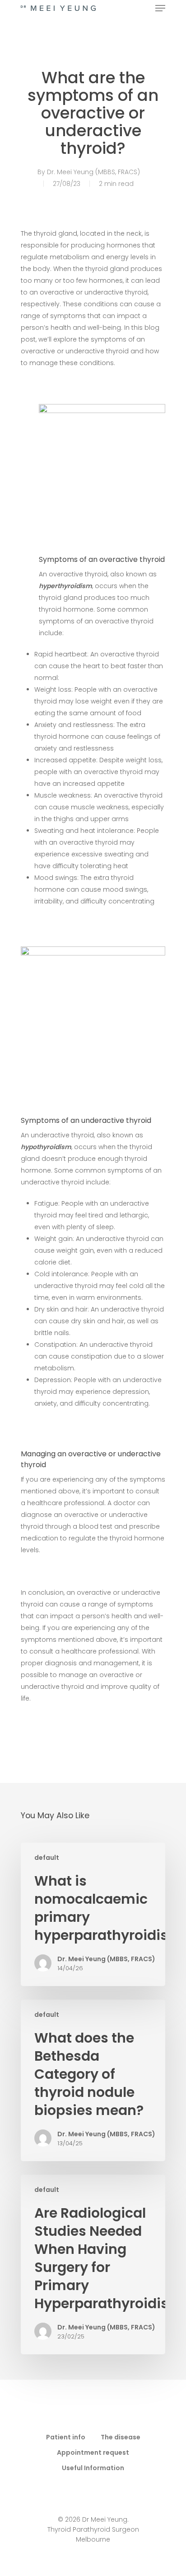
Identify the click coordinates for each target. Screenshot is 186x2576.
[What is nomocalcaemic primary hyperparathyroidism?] (93, 1914)
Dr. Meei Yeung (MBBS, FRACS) (93, 172)
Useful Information (93, 2468)
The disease (121, 2437)
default (47, 1858)
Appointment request (93, 2452)
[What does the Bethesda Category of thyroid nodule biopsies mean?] (93, 2080)
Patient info (66, 2437)
